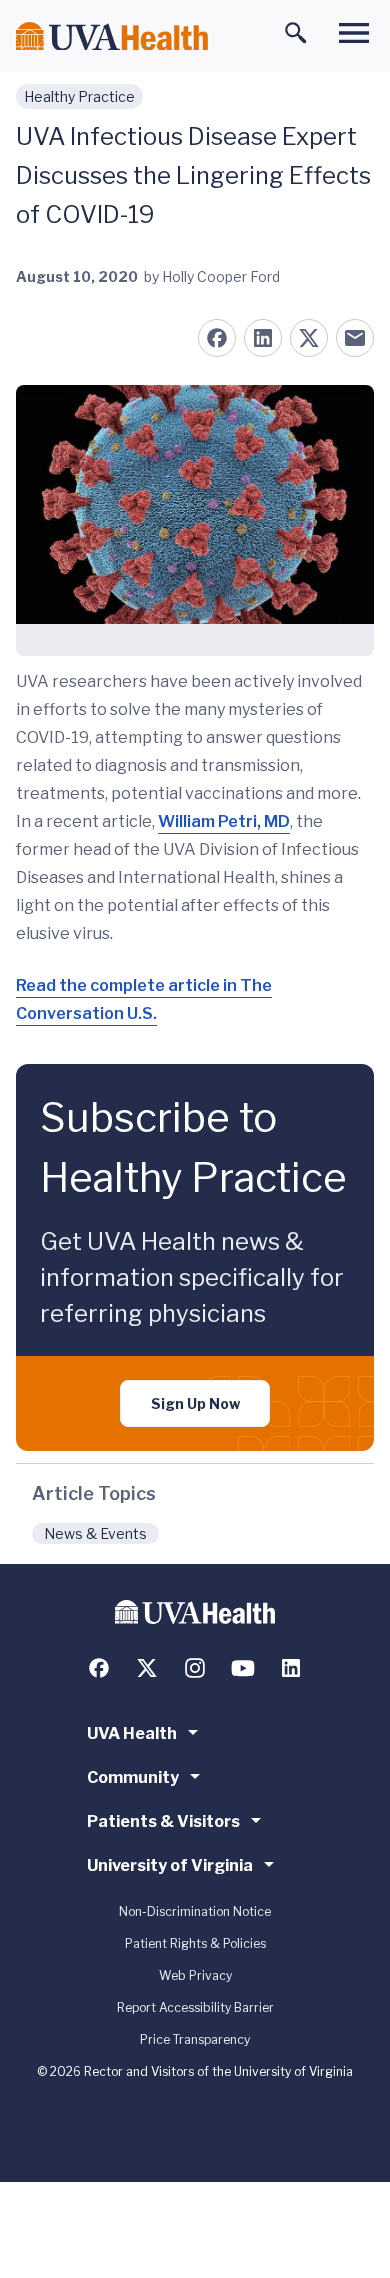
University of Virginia (170, 1865)
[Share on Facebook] (217, 338)
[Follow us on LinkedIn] (291, 1668)
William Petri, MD (224, 821)
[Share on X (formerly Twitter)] (309, 338)
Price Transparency (195, 2039)
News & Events (95, 1533)
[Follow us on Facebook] (99, 1668)
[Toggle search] (296, 33)
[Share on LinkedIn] (263, 338)
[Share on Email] (355, 338)
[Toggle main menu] (354, 33)
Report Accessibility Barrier (195, 2007)
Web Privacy (195, 1975)
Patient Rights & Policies (195, 1943)
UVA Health (132, 1733)
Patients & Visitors (163, 1821)
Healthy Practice (79, 96)
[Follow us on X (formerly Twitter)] (147, 1668)
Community (133, 1777)
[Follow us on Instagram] (195, 1668)
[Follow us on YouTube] (243, 1668)
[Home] (112, 36)
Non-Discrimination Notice (195, 1911)
